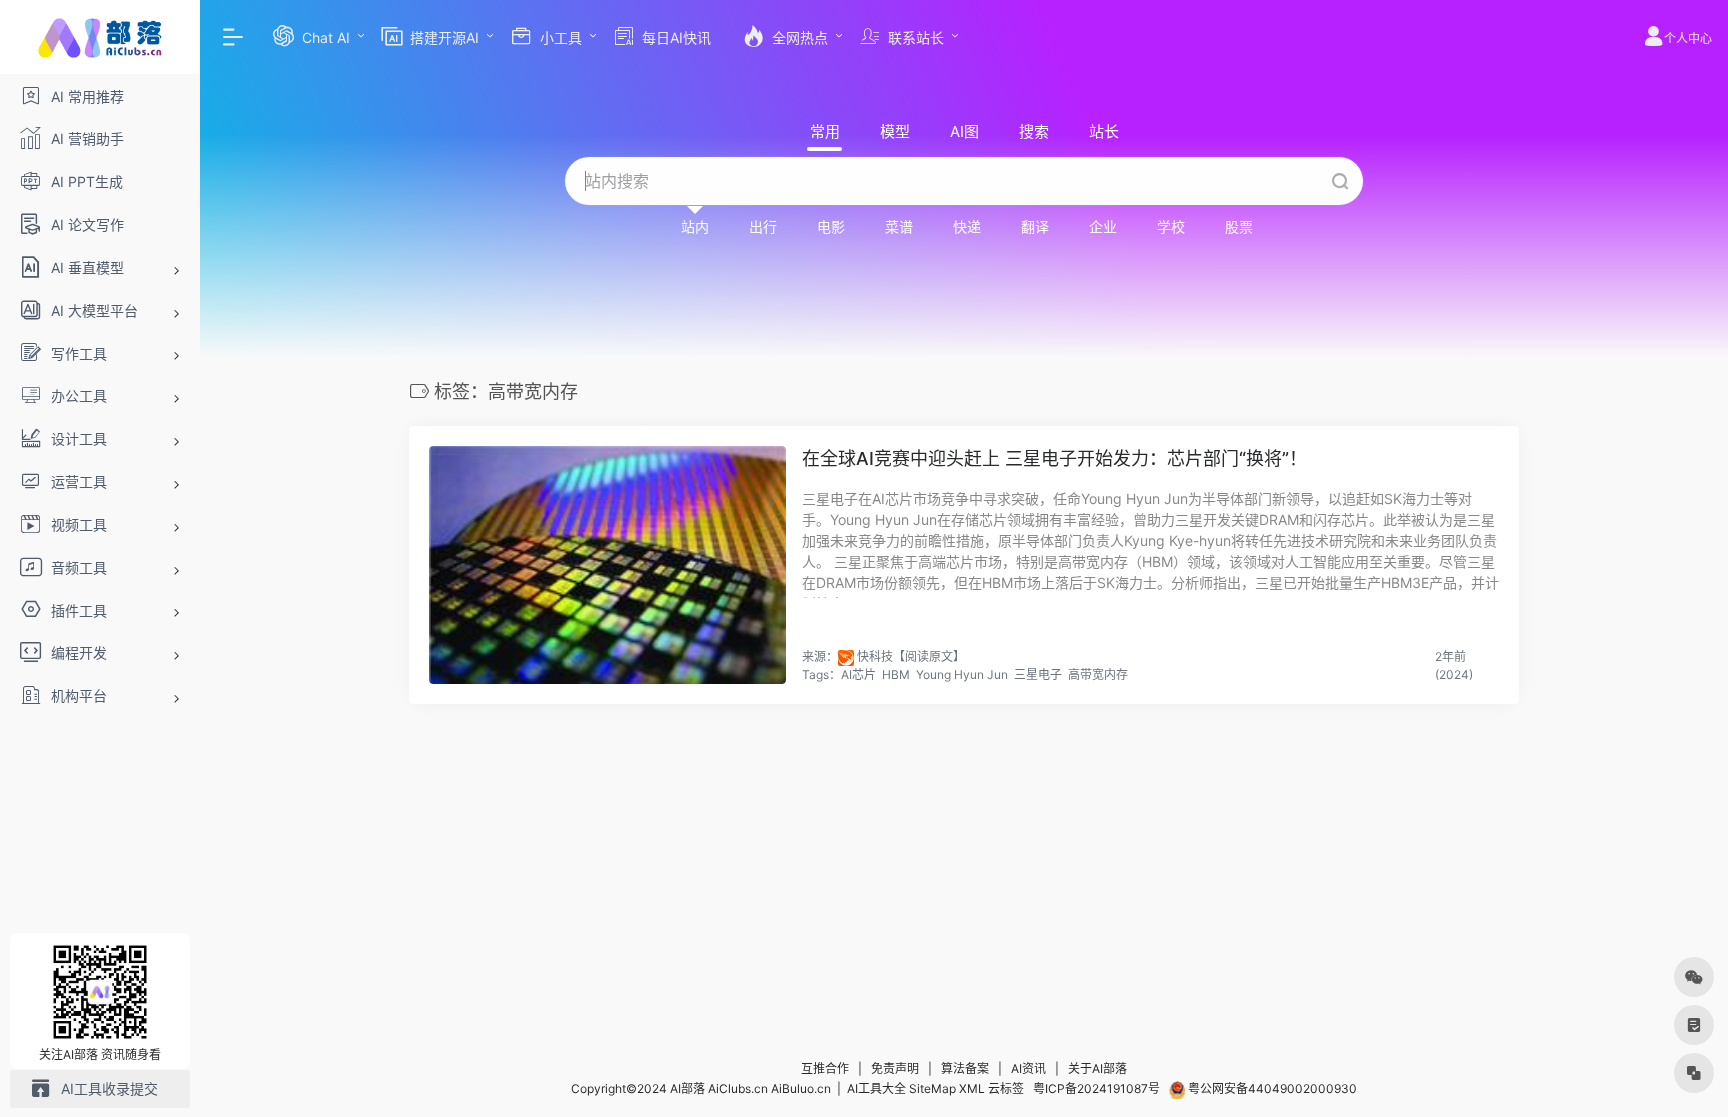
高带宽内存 (1098, 674)
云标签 (1006, 1088)
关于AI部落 (1097, 1068)
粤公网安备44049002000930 (1271, 1088)
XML (972, 1088)
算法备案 (965, 1068)
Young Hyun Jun (962, 674)
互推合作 (825, 1068)
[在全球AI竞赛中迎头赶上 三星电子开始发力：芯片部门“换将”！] (607, 565)
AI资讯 (1028, 1068)
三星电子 (1038, 674)
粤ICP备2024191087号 (1096, 1088)
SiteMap (932, 1088)
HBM (896, 674)
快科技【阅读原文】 (911, 656)
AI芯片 (858, 674)
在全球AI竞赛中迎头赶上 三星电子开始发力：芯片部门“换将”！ (1054, 458)
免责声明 (895, 1068)
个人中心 (1688, 38)
